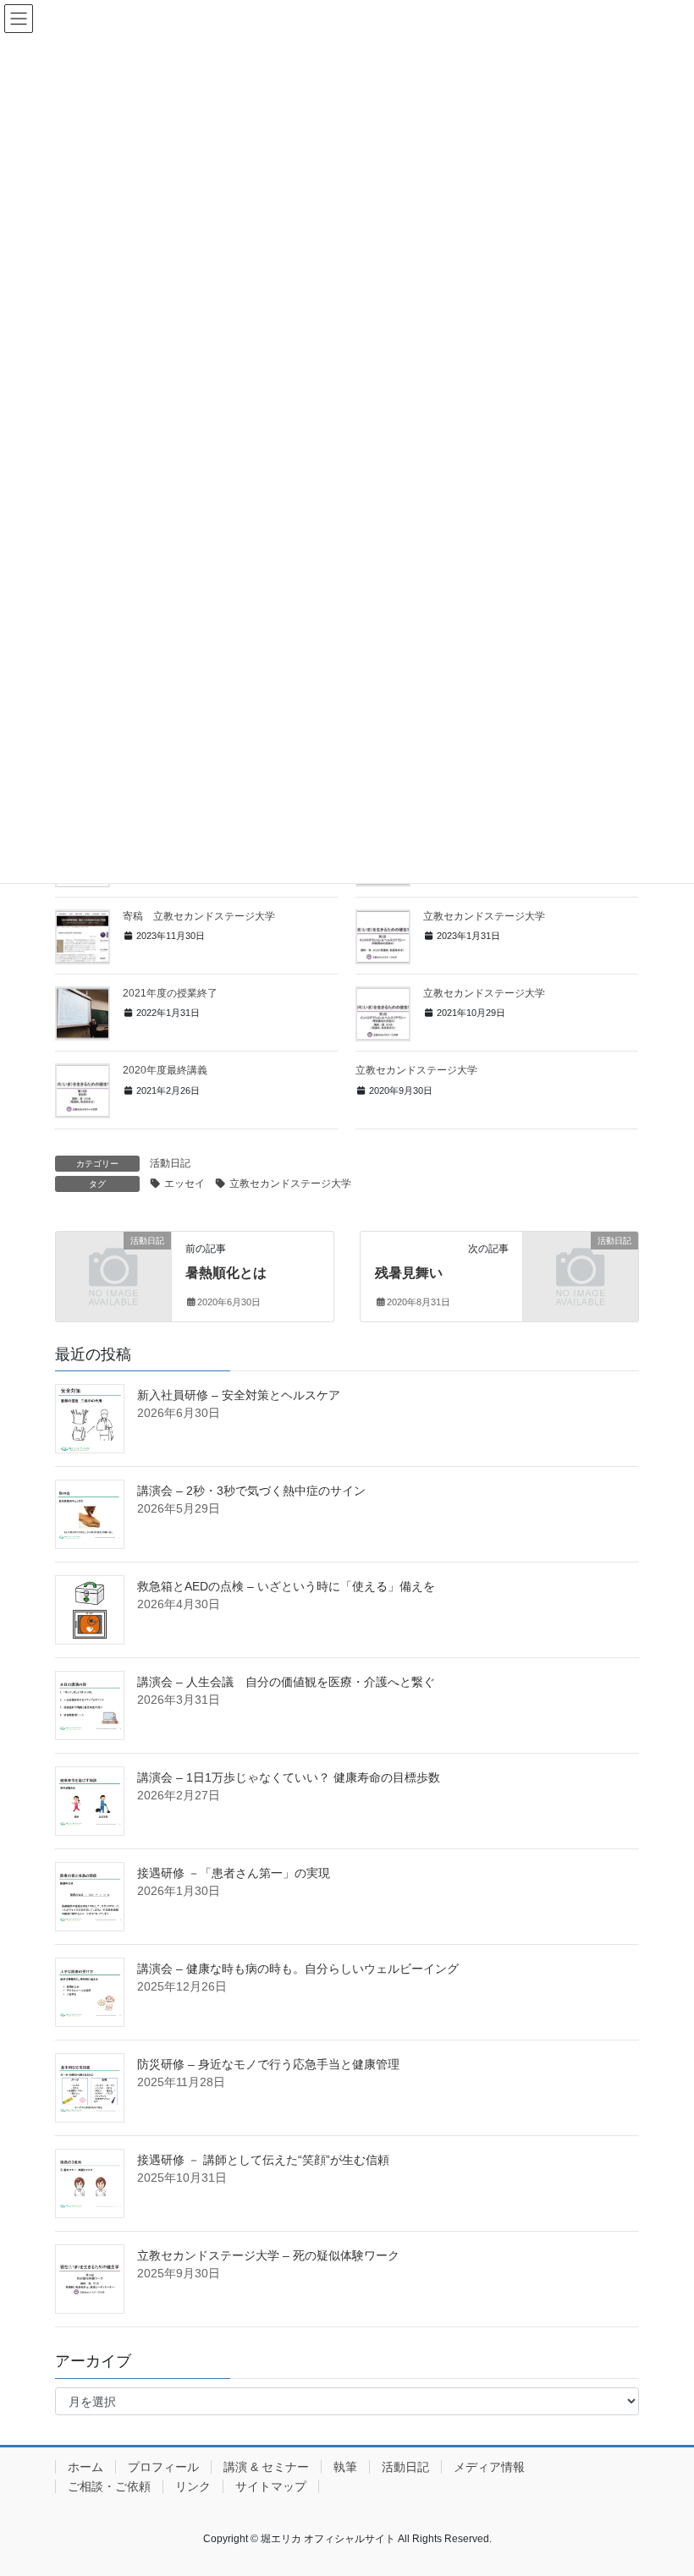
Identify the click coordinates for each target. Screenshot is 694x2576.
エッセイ (185, 1184)
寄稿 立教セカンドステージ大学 (199, 916)
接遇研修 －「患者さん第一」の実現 (234, 1873)
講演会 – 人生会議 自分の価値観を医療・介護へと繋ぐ (286, 1682)
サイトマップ (271, 2486)
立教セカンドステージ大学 (484, 916)
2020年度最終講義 (165, 1070)
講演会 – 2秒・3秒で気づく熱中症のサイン (251, 1491)
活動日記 (170, 1163)
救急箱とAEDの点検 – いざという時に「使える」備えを (286, 1586)
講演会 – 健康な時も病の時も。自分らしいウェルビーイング (298, 1969)
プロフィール (163, 2467)
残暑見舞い (409, 1273)
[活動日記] (113, 1266)
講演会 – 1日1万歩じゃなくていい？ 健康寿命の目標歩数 (289, 1777)
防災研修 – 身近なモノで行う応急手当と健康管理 (268, 2064)
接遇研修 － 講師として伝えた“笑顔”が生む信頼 (263, 2160)
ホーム (85, 2467)
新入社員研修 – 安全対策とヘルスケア (239, 1395)
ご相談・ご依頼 (109, 2486)
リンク (193, 2486)
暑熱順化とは (226, 1273)
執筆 (345, 2467)
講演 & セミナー (266, 2467)
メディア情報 (489, 2467)
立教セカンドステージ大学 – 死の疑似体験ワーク (268, 2255)
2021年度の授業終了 (170, 993)
